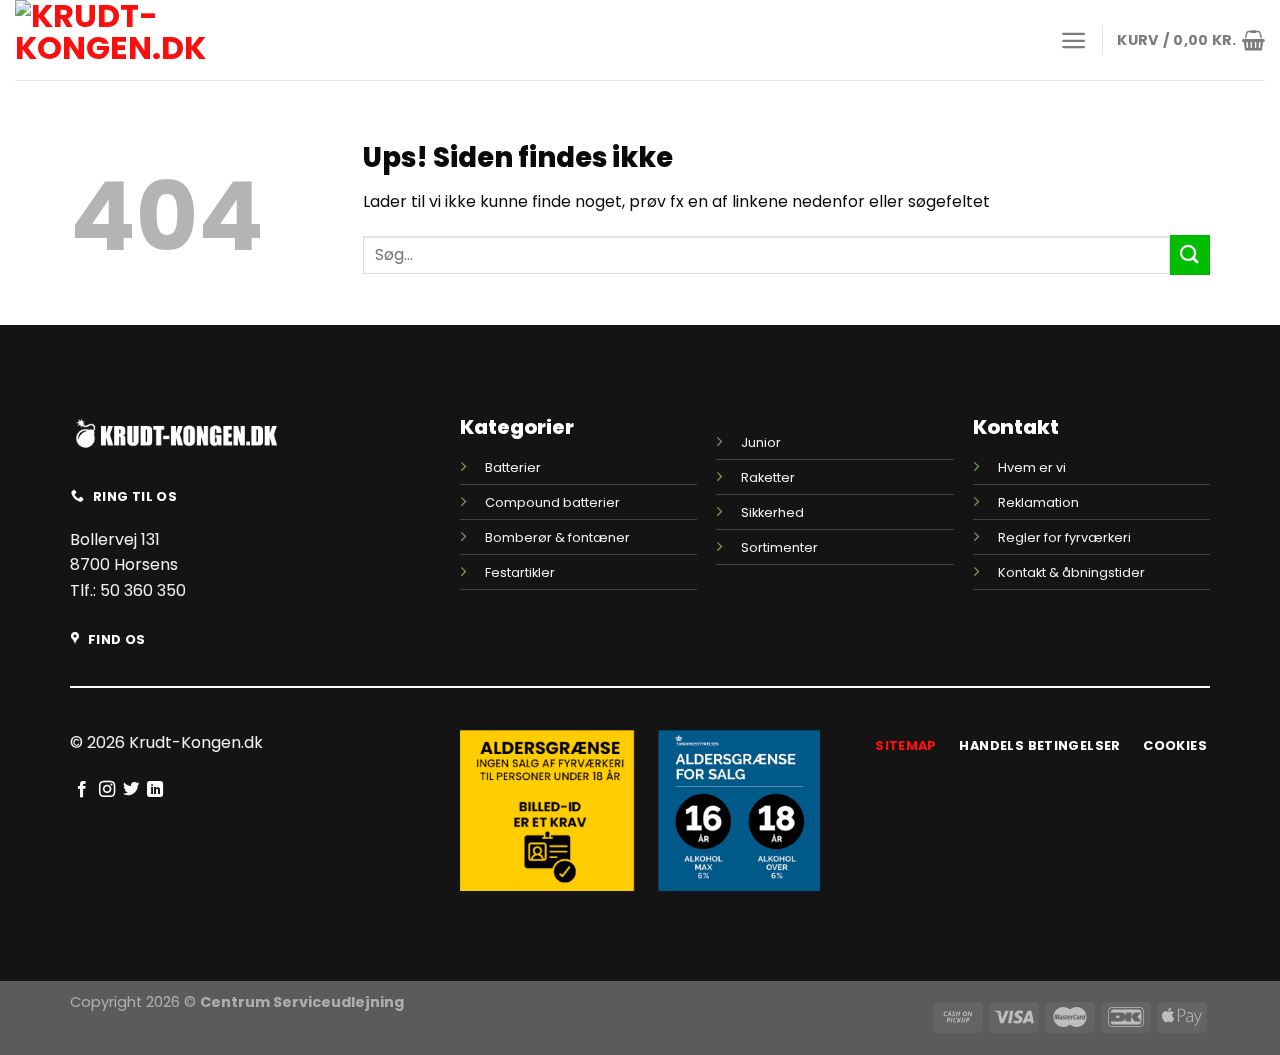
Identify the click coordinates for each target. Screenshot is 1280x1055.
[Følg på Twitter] (131, 790)
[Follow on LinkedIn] (155, 790)
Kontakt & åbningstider (1071, 572)
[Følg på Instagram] (107, 790)
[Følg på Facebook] (82, 790)
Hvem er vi (1032, 467)
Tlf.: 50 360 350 (128, 590)
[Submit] (1190, 254)
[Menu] (1073, 40)
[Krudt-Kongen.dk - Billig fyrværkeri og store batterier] (155, 40)
